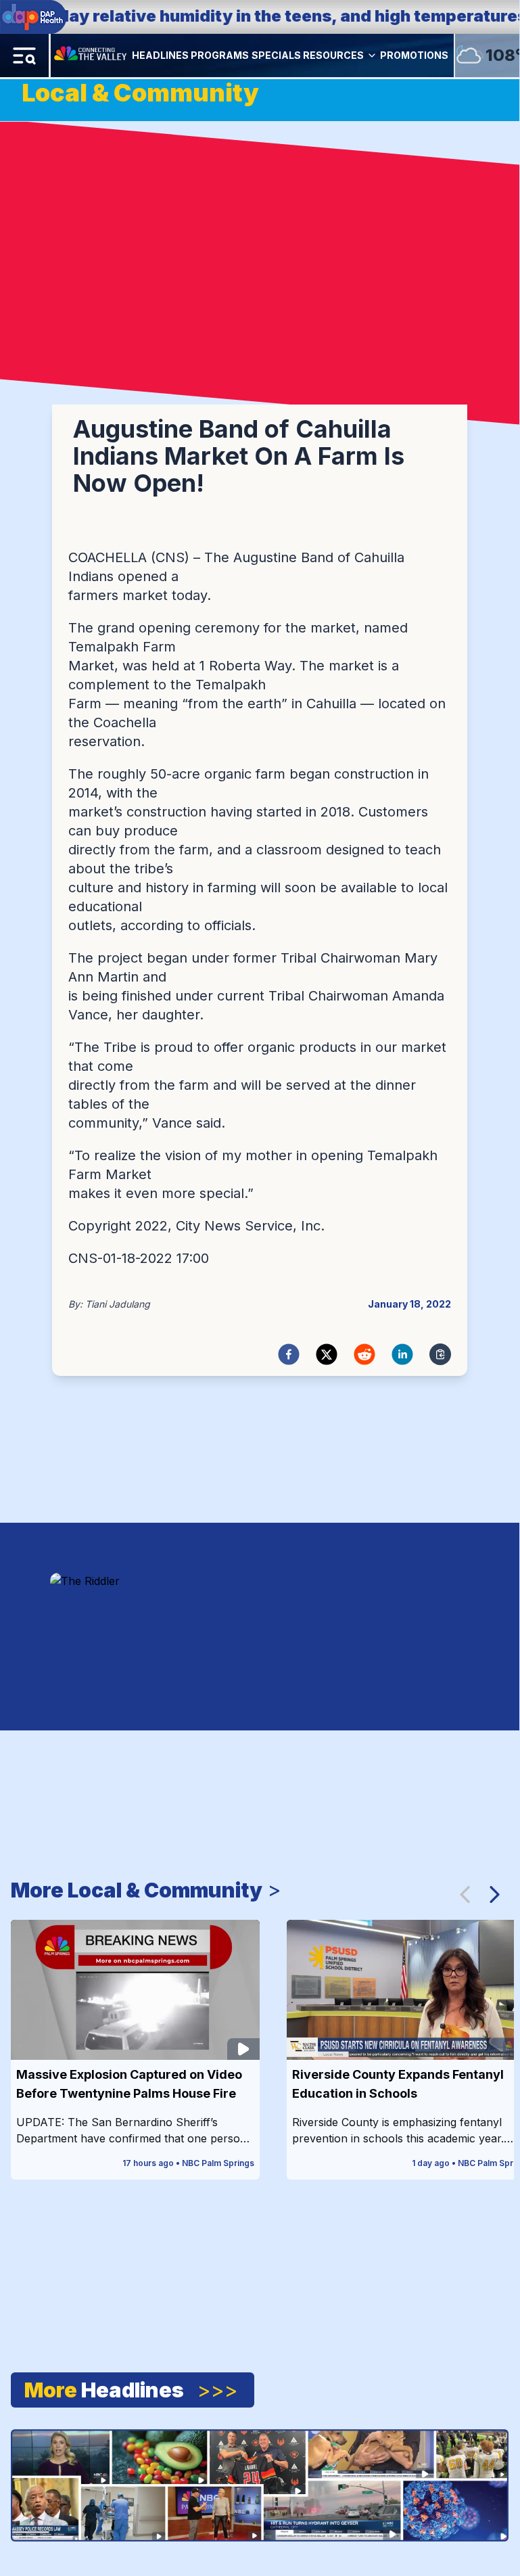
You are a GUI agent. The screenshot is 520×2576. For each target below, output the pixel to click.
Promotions (414, 55)
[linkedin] (402, 1354)
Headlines (160, 55)
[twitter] (327, 1354)
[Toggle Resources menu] (372, 55)
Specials (276, 55)
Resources (333, 55)
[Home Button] (91, 55)
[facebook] (289, 1354)
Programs (220, 55)
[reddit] (364, 1354)
